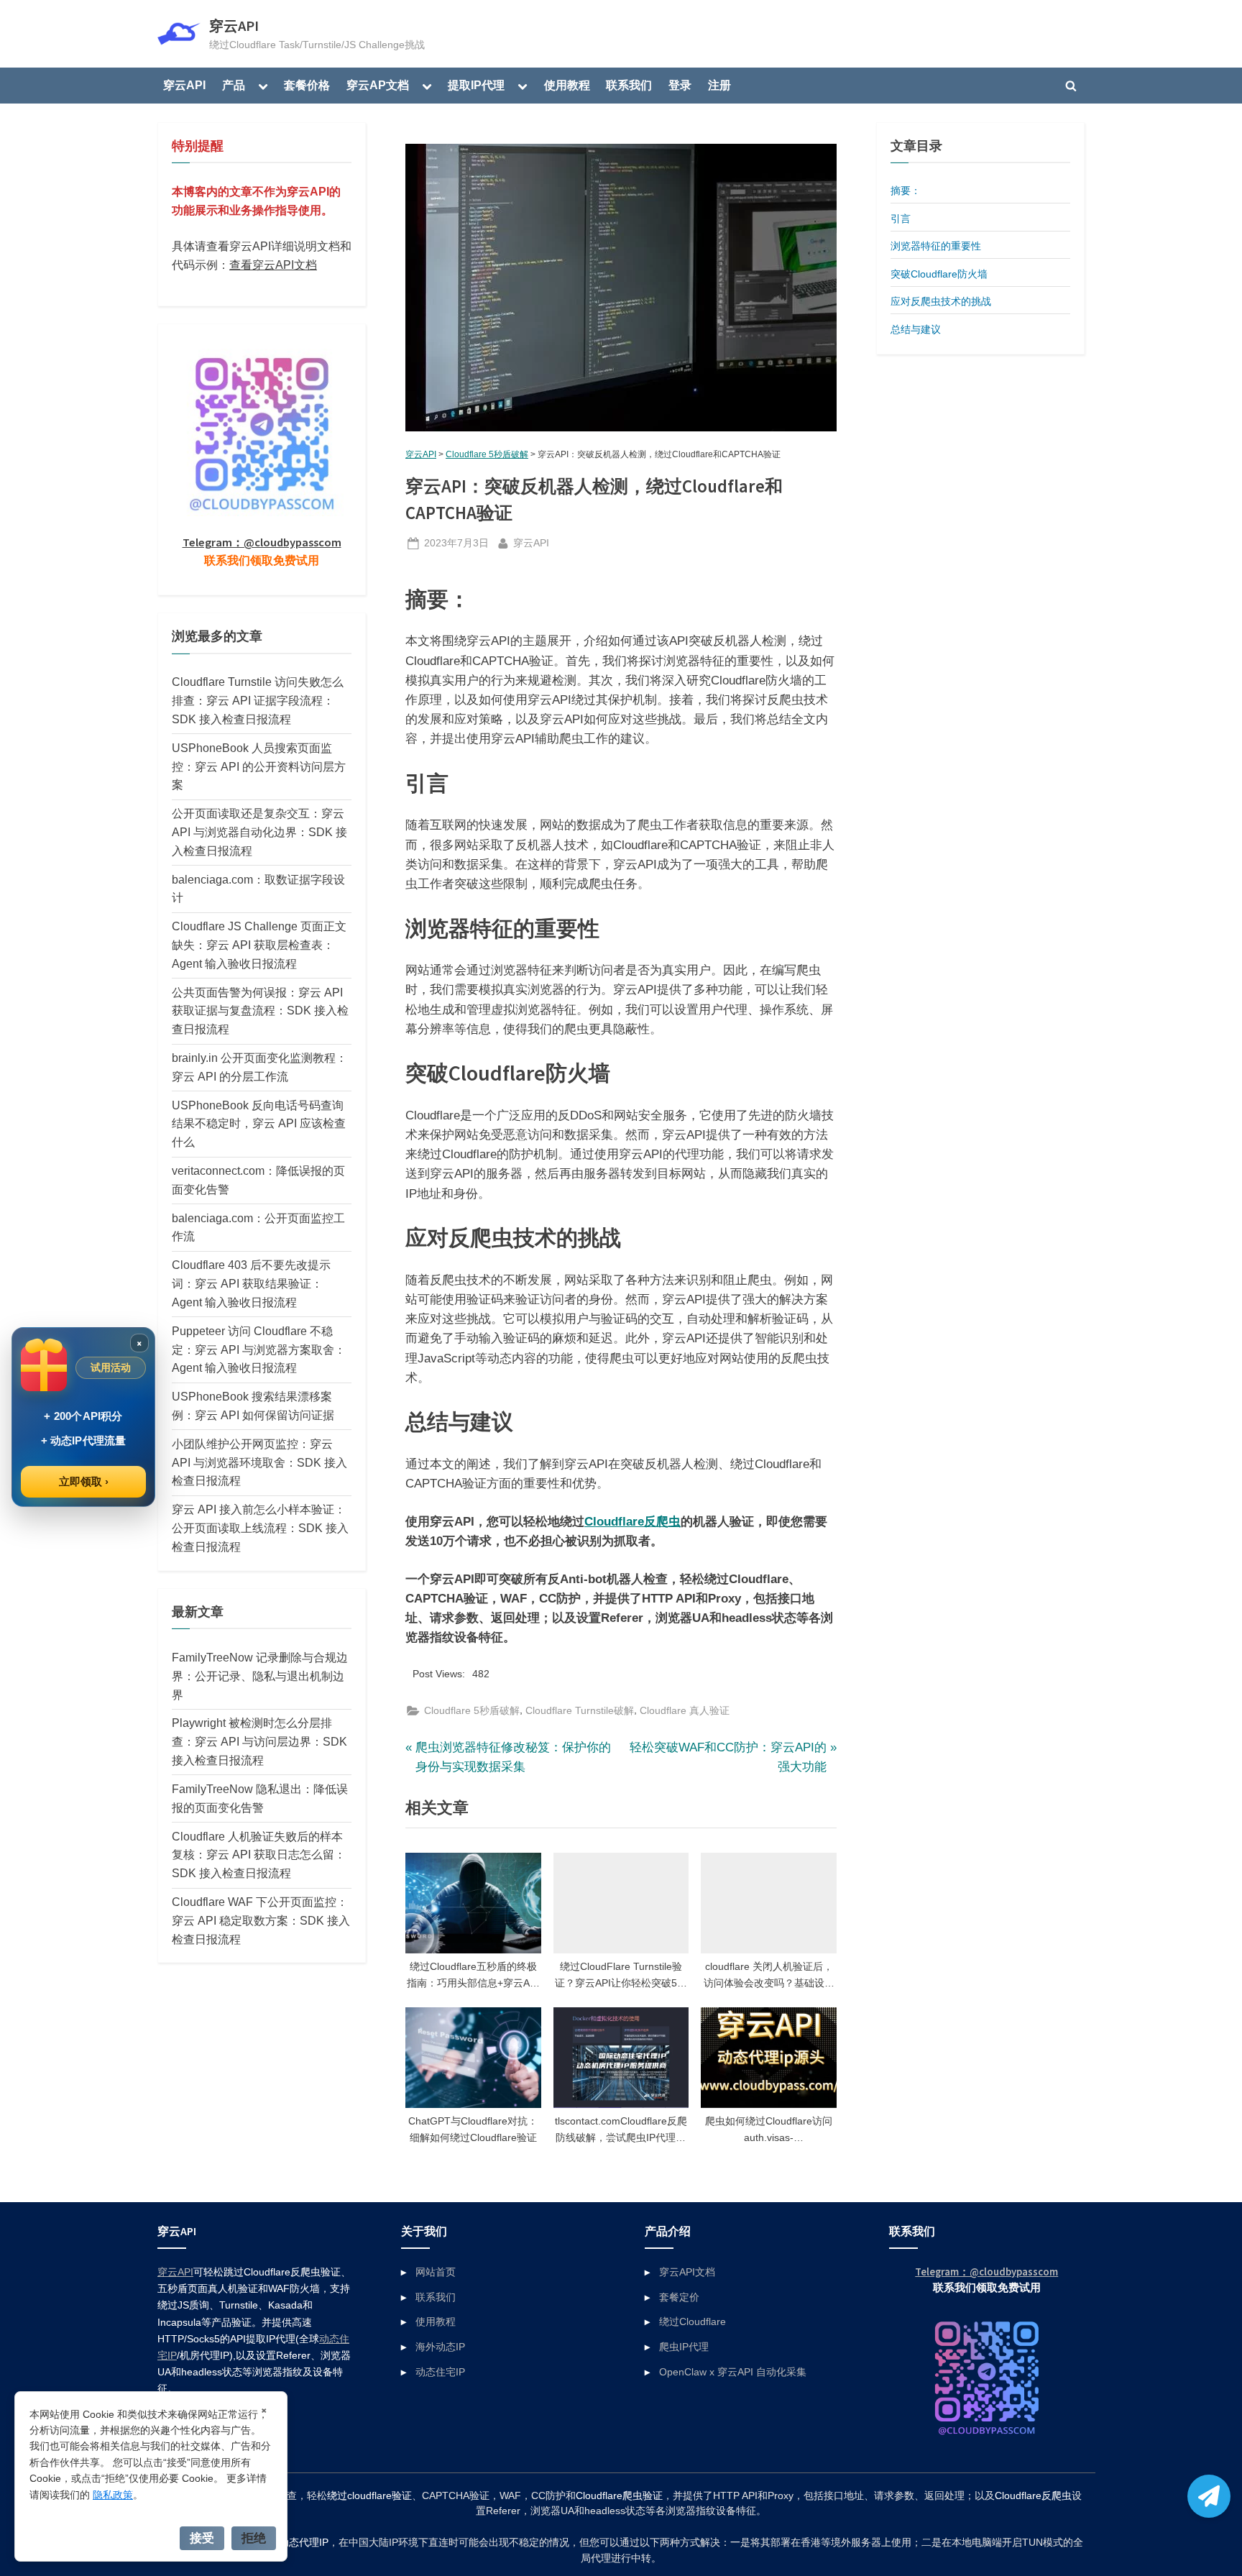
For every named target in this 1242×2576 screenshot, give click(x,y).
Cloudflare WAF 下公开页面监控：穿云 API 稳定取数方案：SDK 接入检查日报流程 (261, 1920)
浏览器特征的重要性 (936, 246)
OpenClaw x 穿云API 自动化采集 (733, 2372)
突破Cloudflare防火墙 (939, 274)
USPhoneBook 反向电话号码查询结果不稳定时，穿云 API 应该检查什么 (259, 1124)
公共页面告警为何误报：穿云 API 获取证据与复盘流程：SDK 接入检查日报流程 (260, 1011)
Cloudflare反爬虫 (632, 1522)
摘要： (906, 191)
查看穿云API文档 (273, 265)
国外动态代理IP (294, 2543)
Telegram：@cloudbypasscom (262, 542)
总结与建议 (916, 329)
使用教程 (567, 85)
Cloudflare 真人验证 (685, 1710)
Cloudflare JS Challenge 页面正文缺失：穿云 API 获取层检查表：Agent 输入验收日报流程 (259, 945)
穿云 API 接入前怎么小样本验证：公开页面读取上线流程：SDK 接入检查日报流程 (260, 1528)
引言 (901, 219)
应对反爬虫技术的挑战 (941, 301)
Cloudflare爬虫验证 (619, 2496)
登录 (680, 85)
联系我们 (629, 85)
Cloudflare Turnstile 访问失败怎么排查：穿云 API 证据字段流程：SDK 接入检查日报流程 (258, 700)
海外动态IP (440, 2347)
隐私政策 (113, 2495)
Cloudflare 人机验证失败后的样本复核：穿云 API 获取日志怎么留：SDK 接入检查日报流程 (259, 1855)
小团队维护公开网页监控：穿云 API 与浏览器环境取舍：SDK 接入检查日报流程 (259, 1462)
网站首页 (436, 2272)
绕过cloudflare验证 (369, 2496)
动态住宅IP (440, 2372)
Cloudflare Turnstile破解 (580, 1710)
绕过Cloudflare (693, 2321)
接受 (202, 2538)
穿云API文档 (687, 2272)
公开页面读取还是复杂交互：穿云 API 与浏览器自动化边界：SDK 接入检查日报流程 (259, 832)
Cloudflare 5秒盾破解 (487, 454)
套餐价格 (307, 85)
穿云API (234, 26)
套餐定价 (679, 2297)
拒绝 (254, 2538)
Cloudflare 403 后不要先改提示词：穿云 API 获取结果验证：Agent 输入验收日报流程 (251, 1283)
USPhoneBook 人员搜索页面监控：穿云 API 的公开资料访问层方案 (259, 766)
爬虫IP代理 (684, 2347)
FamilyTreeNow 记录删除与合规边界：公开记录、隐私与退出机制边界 (260, 1676)
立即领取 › (84, 1481)
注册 (719, 85)
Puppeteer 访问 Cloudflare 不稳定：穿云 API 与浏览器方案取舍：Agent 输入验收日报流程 (259, 1349)
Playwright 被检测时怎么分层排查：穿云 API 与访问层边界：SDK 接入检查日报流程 (259, 1741)
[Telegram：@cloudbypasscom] (1209, 2496)
